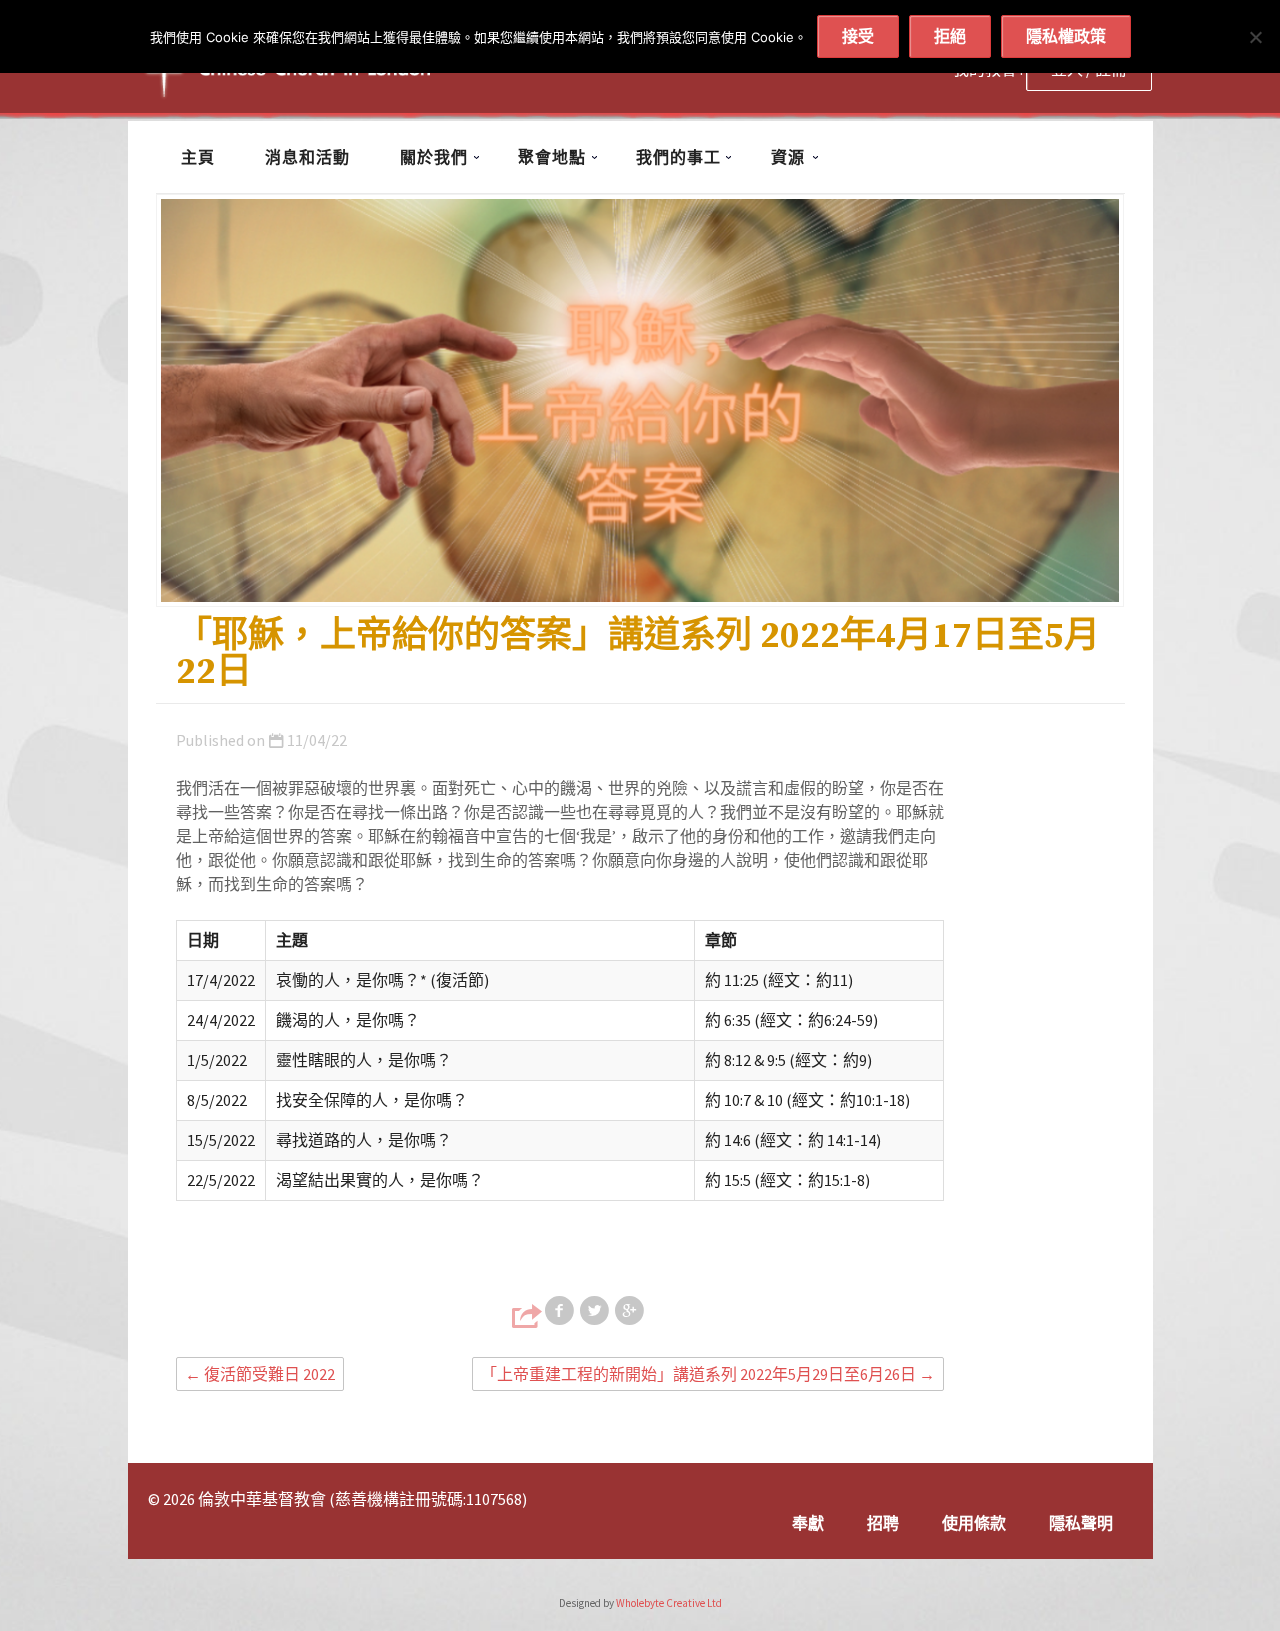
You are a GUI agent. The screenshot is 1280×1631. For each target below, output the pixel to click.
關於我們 (434, 157)
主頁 (198, 157)
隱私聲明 (1081, 1523)
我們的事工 (678, 157)
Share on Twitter (596, 1311)
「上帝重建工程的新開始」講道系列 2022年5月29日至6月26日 (708, 1374)
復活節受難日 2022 (260, 1374)
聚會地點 (552, 157)
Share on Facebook (561, 1311)
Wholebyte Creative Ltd (669, 1603)
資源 (788, 157)
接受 (858, 36)
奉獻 (808, 1523)
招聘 (883, 1523)
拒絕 (950, 36)
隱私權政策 (1066, 36)
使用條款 (974, 1523)
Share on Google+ (631, 1311)
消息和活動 (307, 157)
